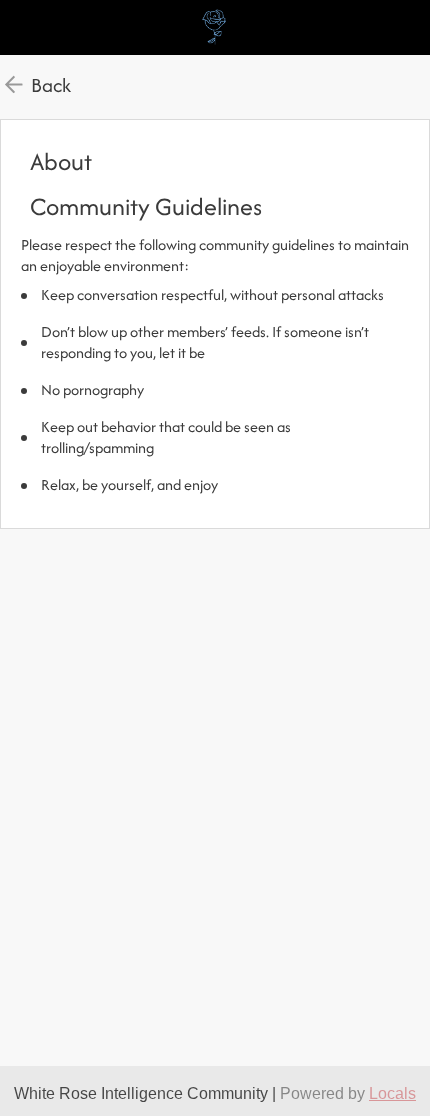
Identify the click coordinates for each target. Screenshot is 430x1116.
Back (51, 85)
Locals (392, 1093)
